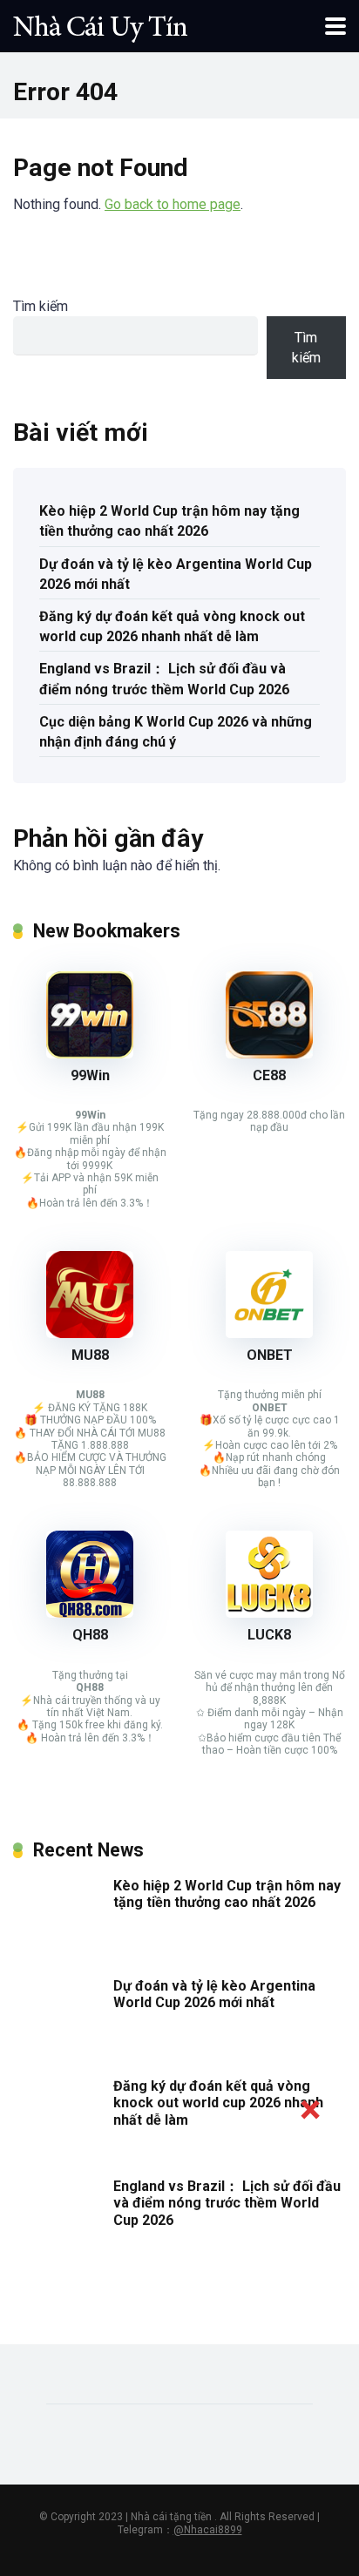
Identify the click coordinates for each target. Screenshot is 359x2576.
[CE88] (269, 1054)
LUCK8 (269, 1635)
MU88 (90, 1355)
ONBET (270, 1355)
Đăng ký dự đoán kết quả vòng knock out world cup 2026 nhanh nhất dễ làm (172, 626)
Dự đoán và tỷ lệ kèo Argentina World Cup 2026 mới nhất (176, 574)
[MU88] (90, 1333)
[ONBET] (269, 1333)
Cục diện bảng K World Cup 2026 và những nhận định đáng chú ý (176, 732)
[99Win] (90, 1054)
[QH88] (90, 1613)
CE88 (269, 1075)
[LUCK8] (269, 1613)
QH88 (90, 1635)
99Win (90, 1075)
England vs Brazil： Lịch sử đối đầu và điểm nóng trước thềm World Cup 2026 (164, 679)
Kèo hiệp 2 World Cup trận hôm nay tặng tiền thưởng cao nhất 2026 (169, 521)
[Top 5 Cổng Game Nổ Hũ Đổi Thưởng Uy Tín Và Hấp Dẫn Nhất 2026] (100, 24)
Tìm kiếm (41, 306)
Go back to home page (173, 204)
